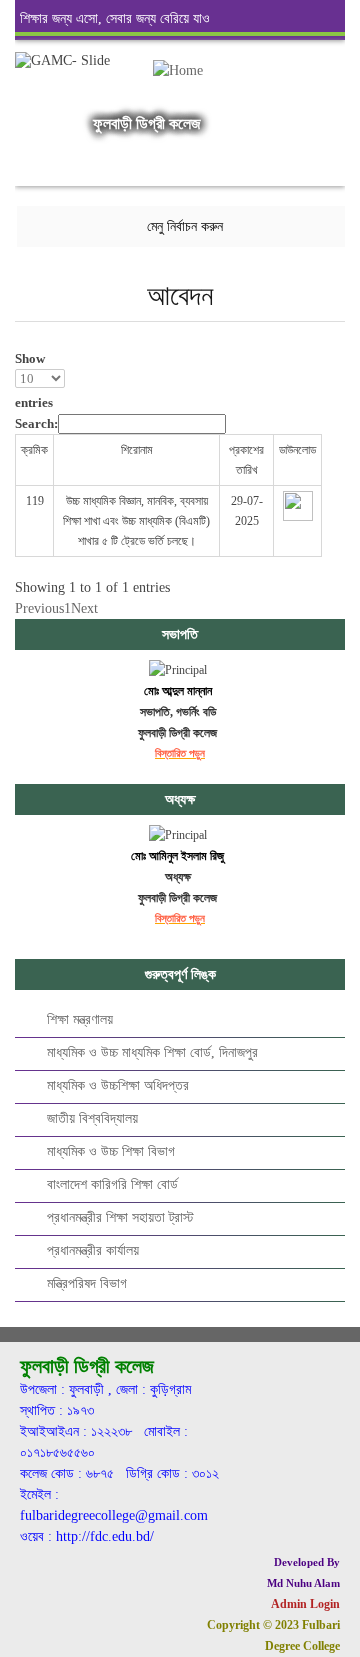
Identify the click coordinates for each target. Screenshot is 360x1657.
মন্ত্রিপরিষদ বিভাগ (87, 1283)
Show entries (34, 380)
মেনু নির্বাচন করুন (185, 226)
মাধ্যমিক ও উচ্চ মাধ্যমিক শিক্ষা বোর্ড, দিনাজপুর (152, 1052)
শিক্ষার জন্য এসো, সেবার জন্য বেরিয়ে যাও (115, 18)
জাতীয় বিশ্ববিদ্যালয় (92, 1118)
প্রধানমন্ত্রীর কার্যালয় (93, 1250)
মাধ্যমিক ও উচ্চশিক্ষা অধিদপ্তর (118, 1085)
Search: (36, 423)
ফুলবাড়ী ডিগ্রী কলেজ (147, 123)
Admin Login (305, 1604)
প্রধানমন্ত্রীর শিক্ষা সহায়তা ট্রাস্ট (120, 1217)
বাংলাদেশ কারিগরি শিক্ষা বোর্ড (112, 1184)
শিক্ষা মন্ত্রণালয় (80, 1019)
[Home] (177, 85)
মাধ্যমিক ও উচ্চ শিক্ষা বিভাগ (111, 1151)
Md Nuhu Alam (303, 1583)
